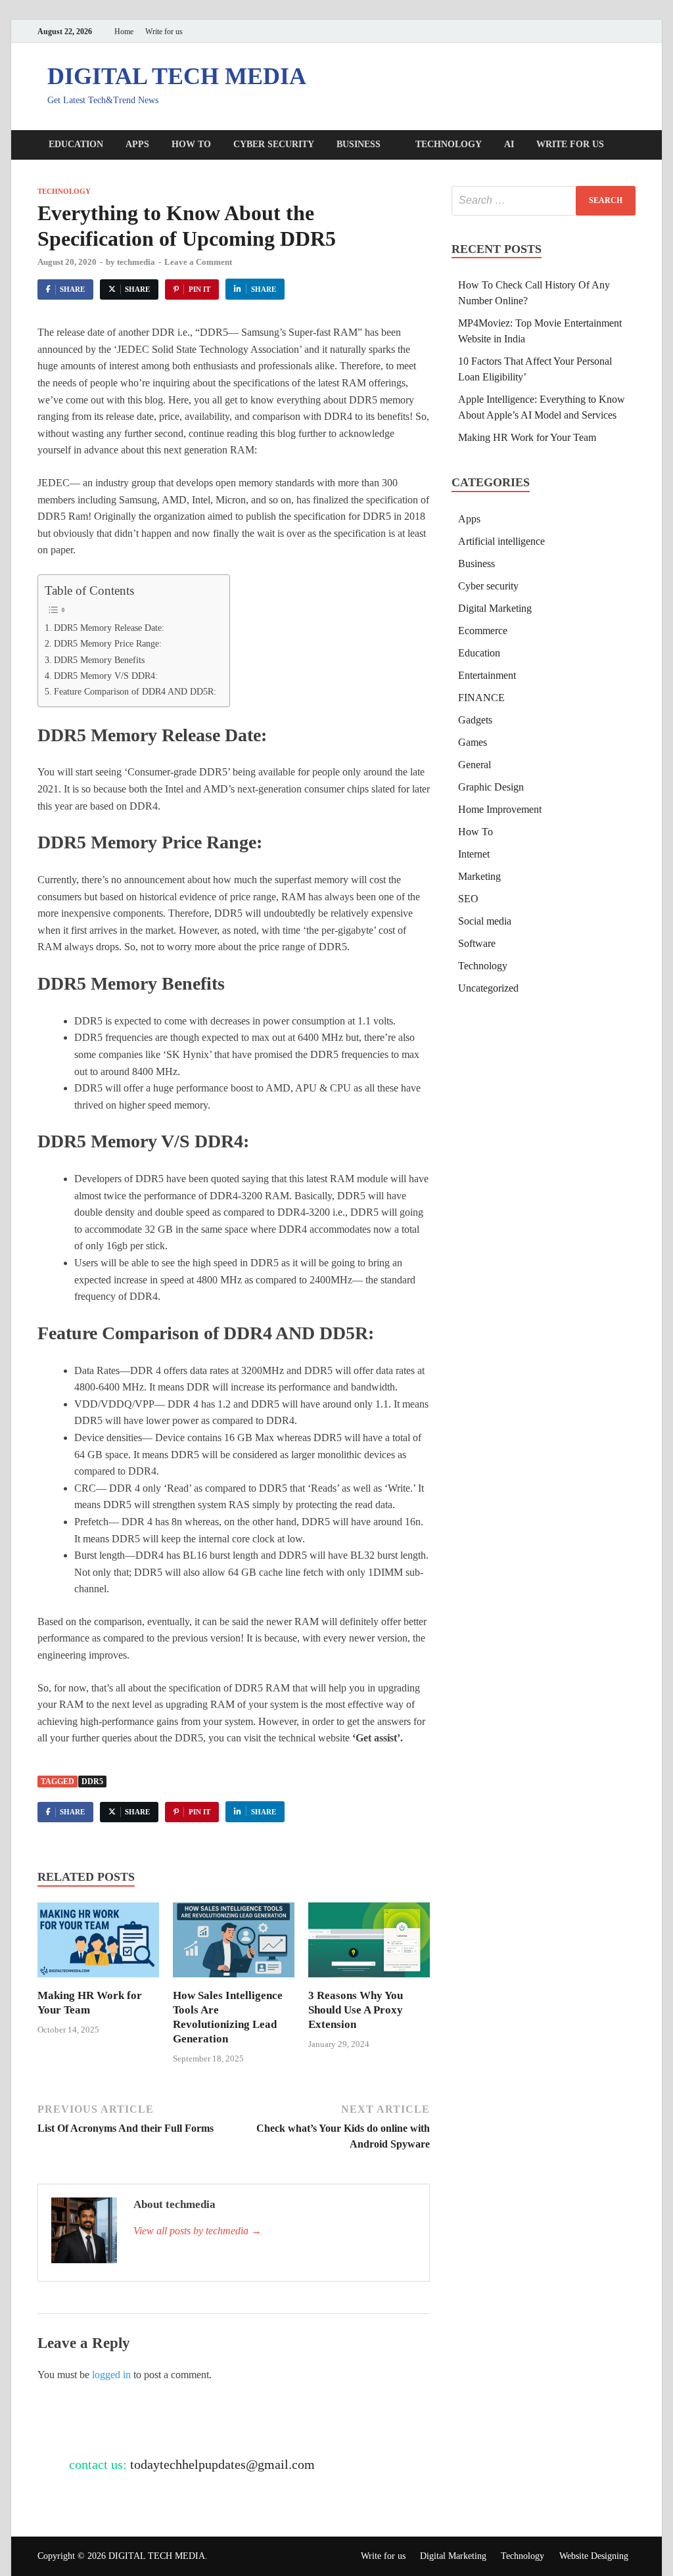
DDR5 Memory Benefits (99, 660)
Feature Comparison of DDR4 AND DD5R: (135, 691)
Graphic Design (491, 787)
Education (76, 144)
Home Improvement (500, 809)
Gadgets (475, 720)
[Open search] (629, 146)
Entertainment (487, 675)
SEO (468, 899)
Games (473, 742)
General (475, 765)
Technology (449, 144)
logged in (111, 2375)
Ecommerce (483, 631)
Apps (137, 144)
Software (477, 943)
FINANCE (481, 698)
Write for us (164, 32)
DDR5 (92, 1782)
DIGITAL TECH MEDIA (177, 76)
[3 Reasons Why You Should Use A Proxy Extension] (369, 1944)
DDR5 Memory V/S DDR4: (106, 676)
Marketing (479, 876)
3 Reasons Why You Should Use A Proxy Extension (356, 2010)
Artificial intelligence (501, 541)
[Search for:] (544, 201)
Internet (474, 854)
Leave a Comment (198, 262)
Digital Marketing (495, 608)
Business (359, 144)
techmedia (136, 262)
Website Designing (594, 2556)
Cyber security (274, 144)
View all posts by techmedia (197, 2231)
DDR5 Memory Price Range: (108, 643)
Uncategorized (488, 988)
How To (191, 144)
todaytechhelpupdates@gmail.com (222, 2464)
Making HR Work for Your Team (527, 437)
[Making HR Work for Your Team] (98, 1944)
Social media (485, 921)
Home (124, 32)
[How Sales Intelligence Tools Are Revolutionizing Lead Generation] (234, 1944)
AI (509, 144)
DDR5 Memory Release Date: (109, 628)
